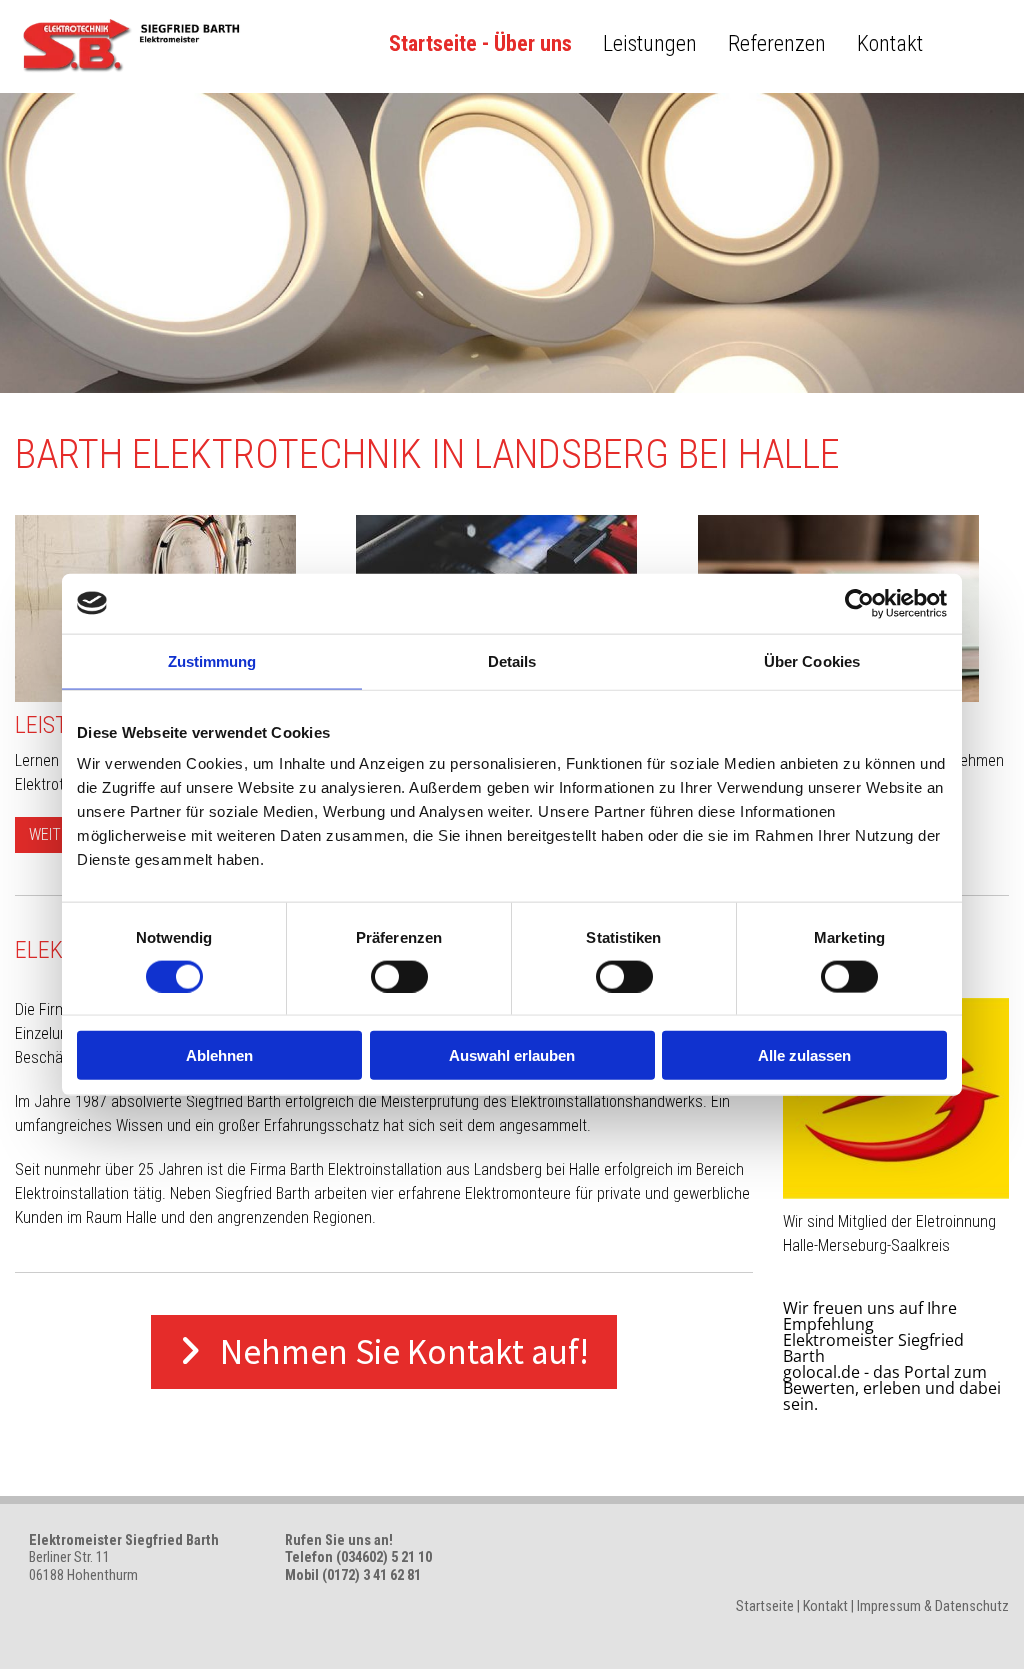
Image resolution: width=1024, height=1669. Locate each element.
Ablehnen (219, 1055)
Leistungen (650, 43)
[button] (53, 835)
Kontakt (890, 43)
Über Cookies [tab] (812, 660)
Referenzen (777, 43)
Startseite (765, 1606)
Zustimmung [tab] (212, 660)
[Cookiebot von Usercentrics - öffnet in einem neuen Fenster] (859, 603)
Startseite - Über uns (480, 43)
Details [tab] (512, 660)
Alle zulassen (804, 1055)
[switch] (399, 976)
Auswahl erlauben (512, 1055)
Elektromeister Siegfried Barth (873, 1348)
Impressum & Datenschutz (933, 1606)
